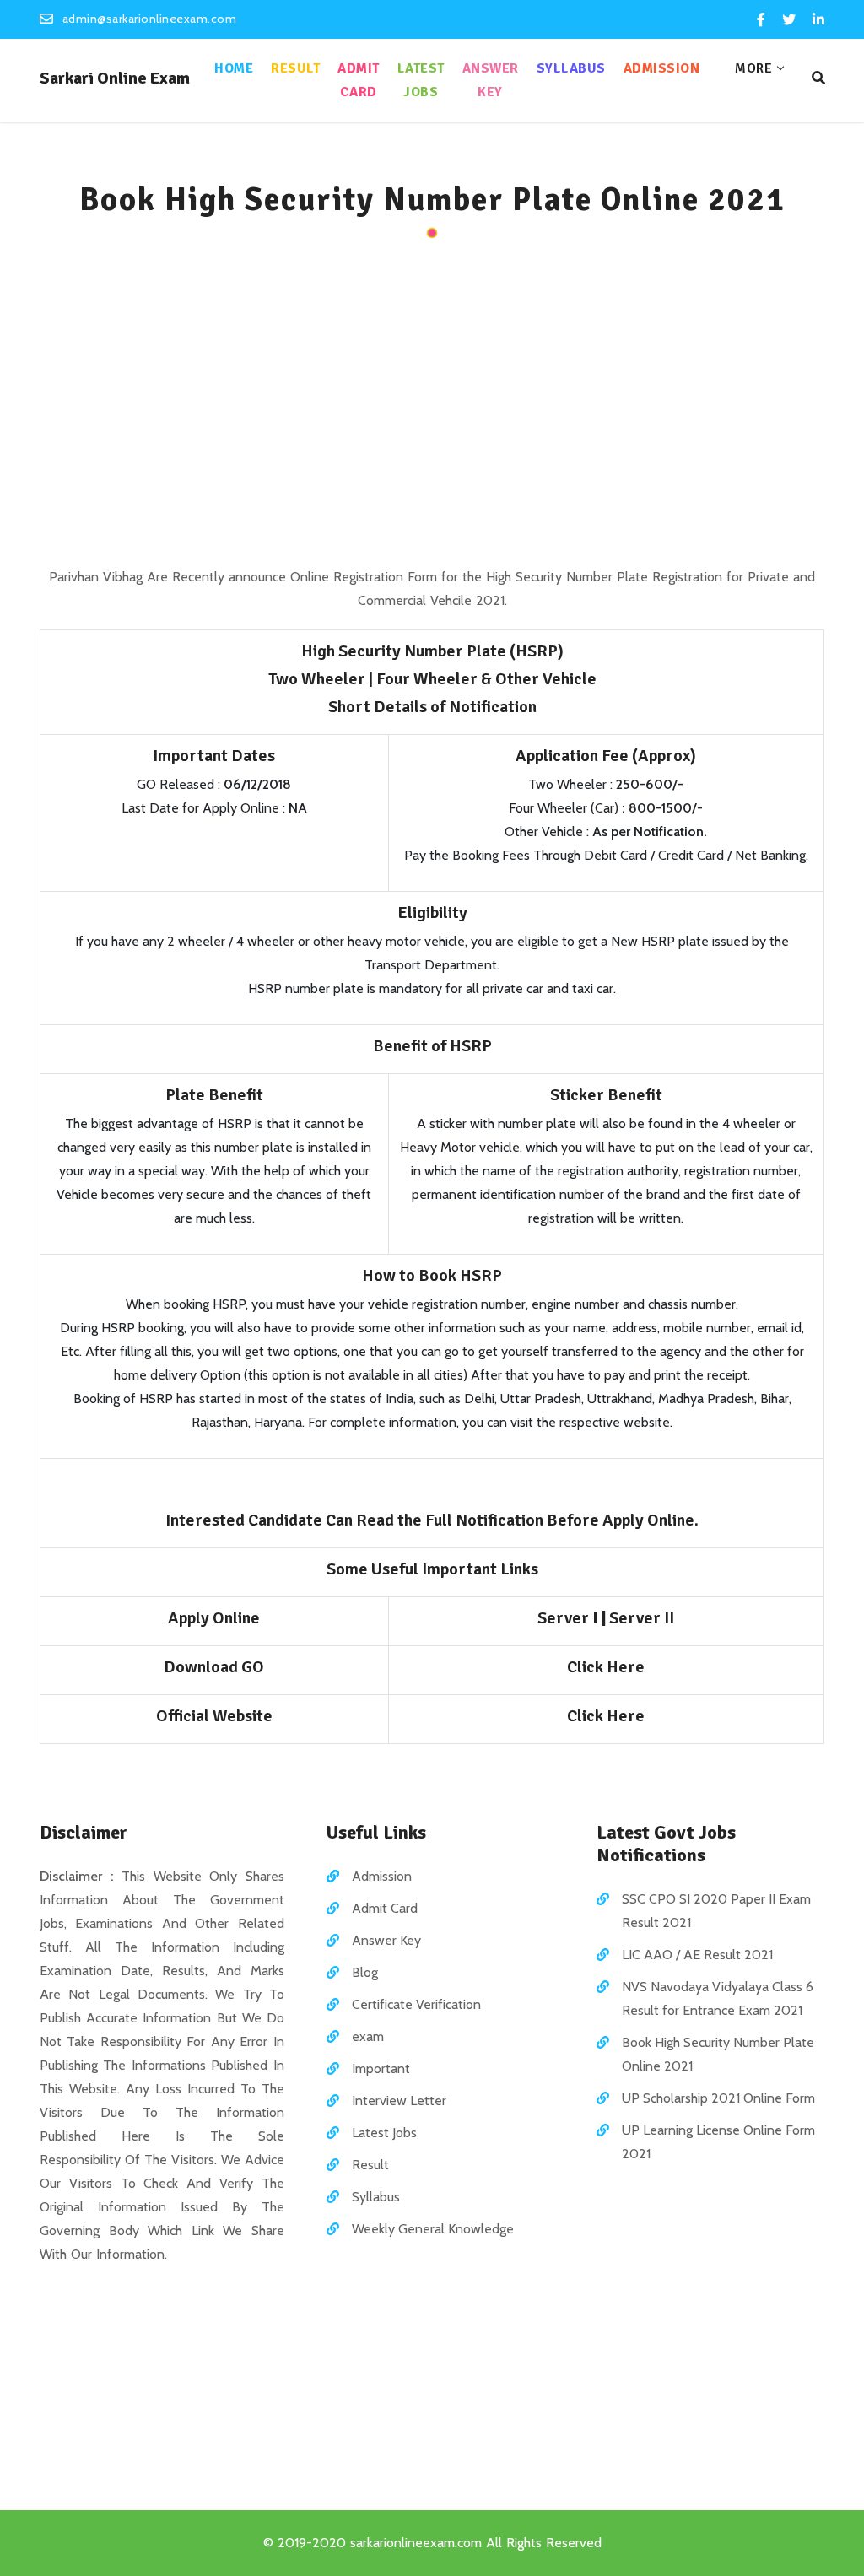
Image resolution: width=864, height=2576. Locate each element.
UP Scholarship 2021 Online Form (718, 2098)
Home (234, 68)
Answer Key (491, 80)
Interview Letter (399, 2101)
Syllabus (571, 68)
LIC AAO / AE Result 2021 (697, 1955)
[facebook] (761, 20)
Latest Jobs (421, 80)
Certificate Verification (416, 2004)
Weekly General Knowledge (433, 2229)
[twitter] (789, 20)
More (753, 68)
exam (368, 2036)
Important (381, 2068)
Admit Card (359, 80)
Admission (662, 68)
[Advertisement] (432, 405)
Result (295, 68)
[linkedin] (817, 20)
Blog (365, 1972)
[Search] (818, 78)
